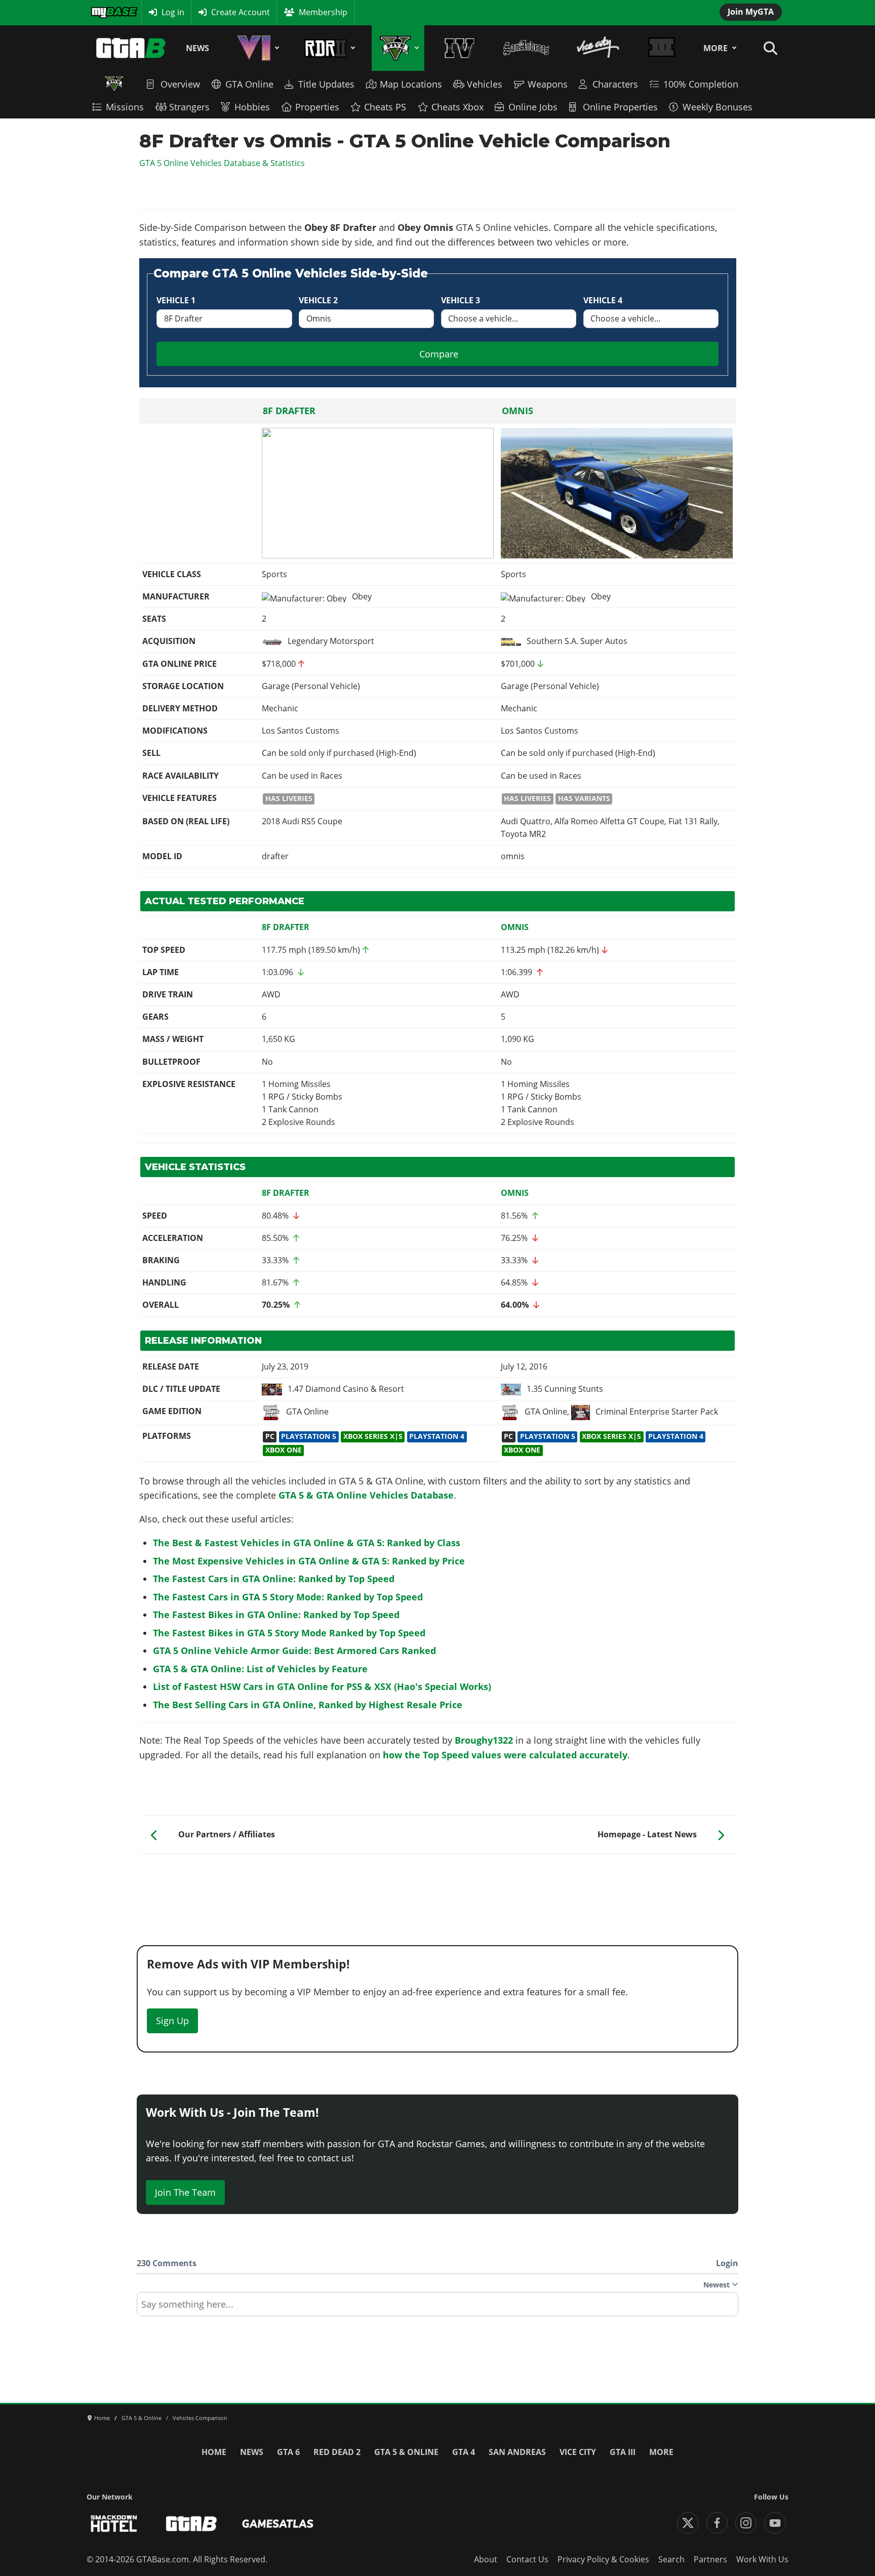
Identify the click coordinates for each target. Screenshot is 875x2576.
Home (214, 2452)
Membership (323, 12)
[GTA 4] (460, 48)
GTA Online (249, 84)
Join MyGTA (751, 12)
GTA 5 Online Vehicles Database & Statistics (222, 163)
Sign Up (172, 2021)
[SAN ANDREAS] (526, 48)
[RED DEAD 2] (328, 48)
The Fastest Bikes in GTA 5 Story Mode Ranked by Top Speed (289, 1633)
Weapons (548, 84)
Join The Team (185, 2192)
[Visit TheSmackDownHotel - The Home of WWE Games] (114, 2524)
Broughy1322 (484, 1740)
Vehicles (485, 84)
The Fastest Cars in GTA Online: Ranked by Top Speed (274, 1579)
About (486, 2559)
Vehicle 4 (603, 300)
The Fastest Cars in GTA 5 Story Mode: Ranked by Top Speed (288, 1597)
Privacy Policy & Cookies (603, 2559)
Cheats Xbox (458, 107)
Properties (317, 107)
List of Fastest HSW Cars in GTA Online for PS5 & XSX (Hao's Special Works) (322, 1686)
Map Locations (411, 84)
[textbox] (437, 2308)
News (197, 48)
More (715, 48)
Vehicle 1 (176, 300)
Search (671, 2559)
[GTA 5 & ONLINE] (398, 48)
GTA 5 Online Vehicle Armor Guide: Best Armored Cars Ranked (294, 1651)
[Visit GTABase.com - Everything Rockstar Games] (191, 2524)
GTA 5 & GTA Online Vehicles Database (366, 1495)
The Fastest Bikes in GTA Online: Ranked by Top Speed (276, 1615)
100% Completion (701, 84)
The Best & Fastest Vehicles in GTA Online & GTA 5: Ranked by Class (307, 1543)
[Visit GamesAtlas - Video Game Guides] (278, 2524)
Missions (125, 107)
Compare (439, 354)
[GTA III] (661, 48)
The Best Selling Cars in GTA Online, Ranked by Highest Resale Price (308, 1705)
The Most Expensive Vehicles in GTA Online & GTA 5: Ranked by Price (309, 1561)
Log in (173, 12)
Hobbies (252, 107)
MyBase (105, 12)
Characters (615, 84)
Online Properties (620, 107)
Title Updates (326, 84)
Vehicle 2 (318, 300)
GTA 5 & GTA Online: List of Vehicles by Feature (260, 1669)
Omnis (518, 411)
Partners (710, 2559)
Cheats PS (385, 107)
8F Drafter (289, 411)
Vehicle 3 (461, 300)
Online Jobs (533, 107)
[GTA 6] (256, 48)
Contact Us (527, 2559)
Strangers (189, 107)
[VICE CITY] (599, 48)
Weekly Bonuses (718, 107)
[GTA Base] (131, 48)
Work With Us (762, 2559)
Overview (180, 84)
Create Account (241, 12)
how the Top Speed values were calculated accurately (505, 1755)
